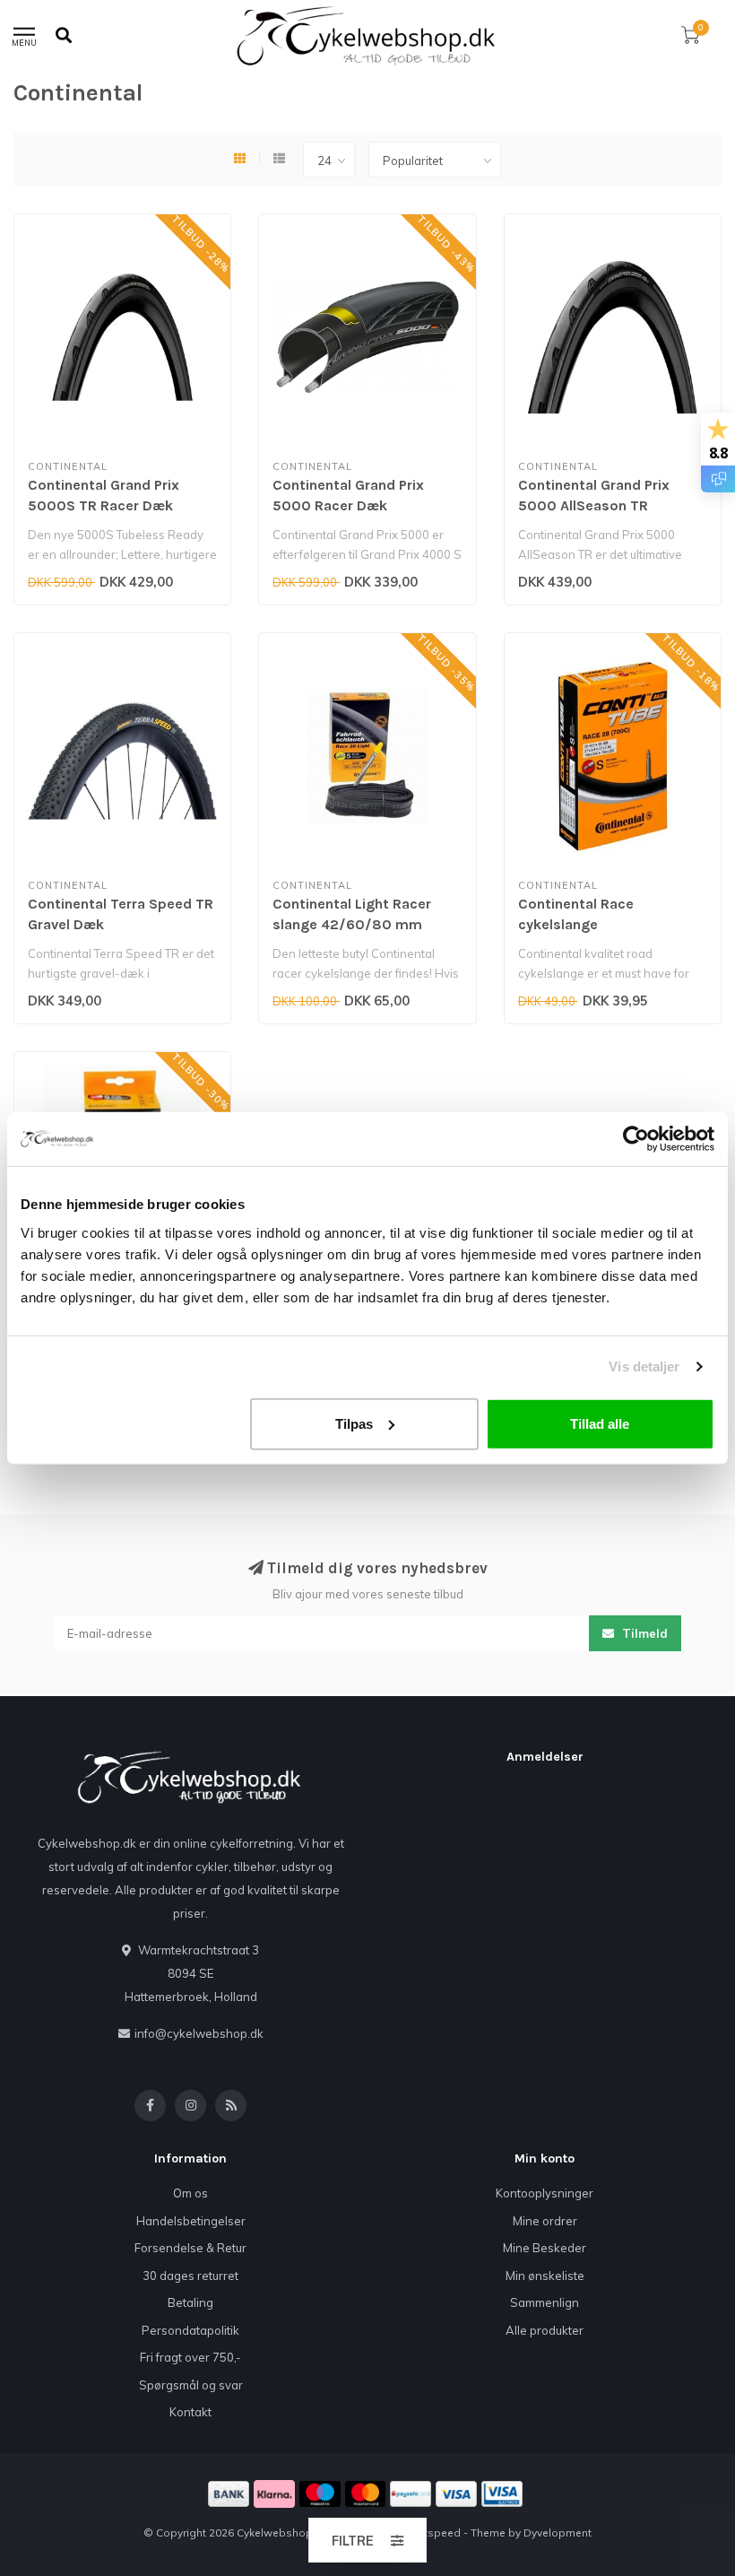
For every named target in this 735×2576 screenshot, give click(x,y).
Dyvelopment (558, 2532)
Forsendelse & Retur (190, 2248)
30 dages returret (190, 2276)
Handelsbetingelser (191, 2221)
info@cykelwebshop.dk (199, 2033)
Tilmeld (643, 1633)
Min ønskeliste (545, 2276)
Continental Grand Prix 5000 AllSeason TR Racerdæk (594, 505)
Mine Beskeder (545, 2248)
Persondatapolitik (190, 2330)
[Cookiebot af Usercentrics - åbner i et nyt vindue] (636, 1139)
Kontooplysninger (545, 2193)
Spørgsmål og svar (191, 2385)
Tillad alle (600, 1423)
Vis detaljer (644, 1366)
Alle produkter (545, 2330)
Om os (190, 2193)
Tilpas (354, 1423)
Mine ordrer (545, 2221)
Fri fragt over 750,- (190, 2357)
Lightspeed (432, 2532)
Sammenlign (545, 2302)
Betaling (190, 2302)
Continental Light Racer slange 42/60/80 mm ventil (352, 924)
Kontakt (190, 2412)
